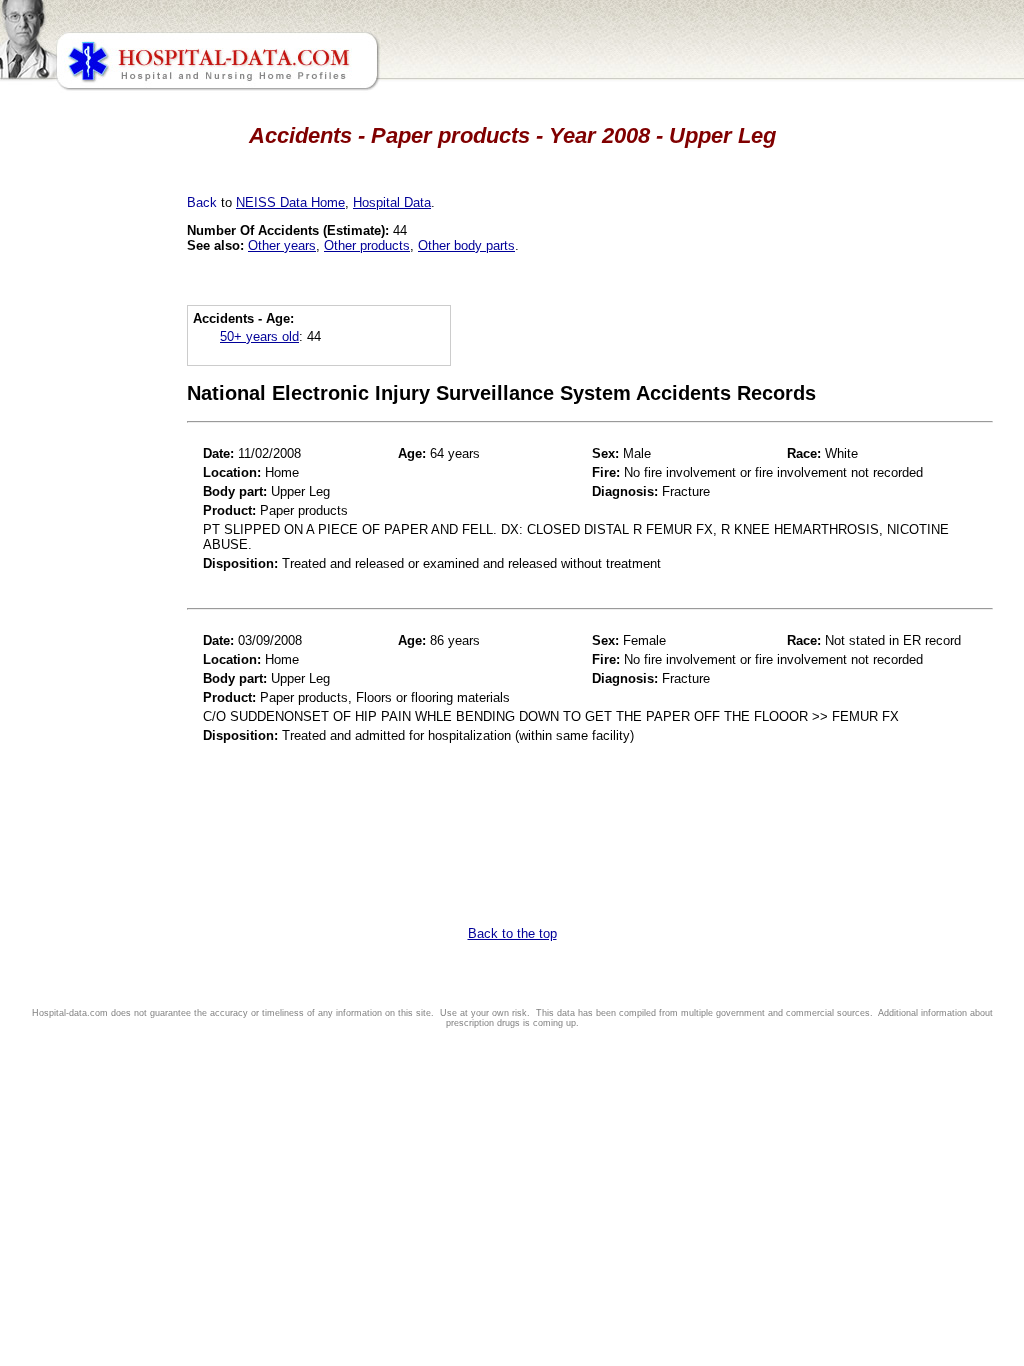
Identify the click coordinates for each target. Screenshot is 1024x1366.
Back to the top (512, 933)
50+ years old (259, 336)
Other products (367, 245)
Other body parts (466, 245)
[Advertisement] (103, 560)
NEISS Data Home (290, 202)
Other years (282, 245)
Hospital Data (392, 202)
